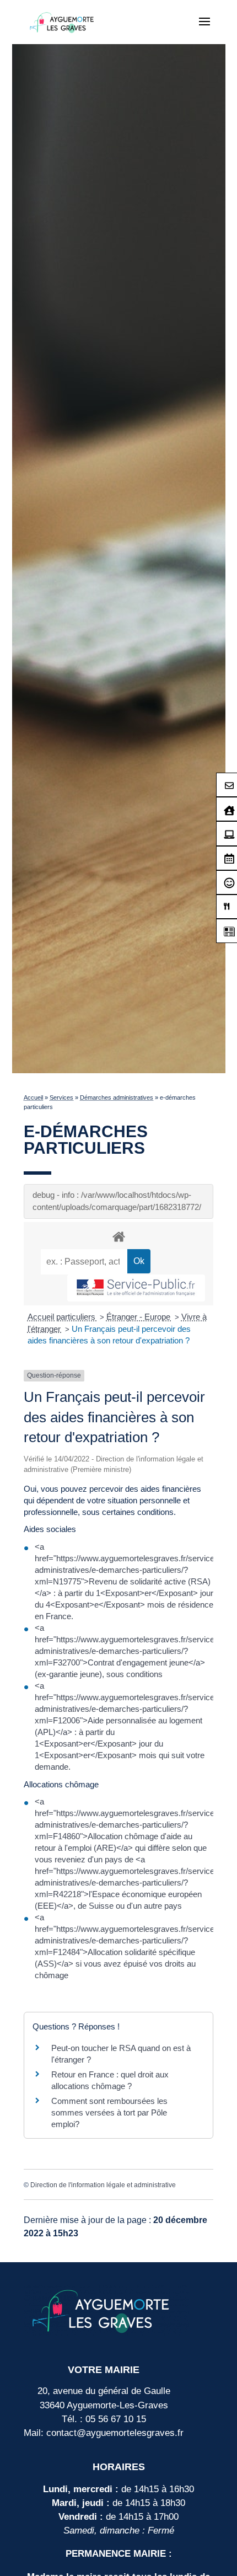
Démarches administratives (117, 1097)
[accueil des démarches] (118, 1236)
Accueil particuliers (63, 1317)
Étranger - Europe (139, 1317)
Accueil (33, 1097)
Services (61, 1097)
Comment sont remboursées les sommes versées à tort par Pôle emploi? (109, 2112)
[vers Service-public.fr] (136, 1288)
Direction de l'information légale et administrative (103, 2185)
